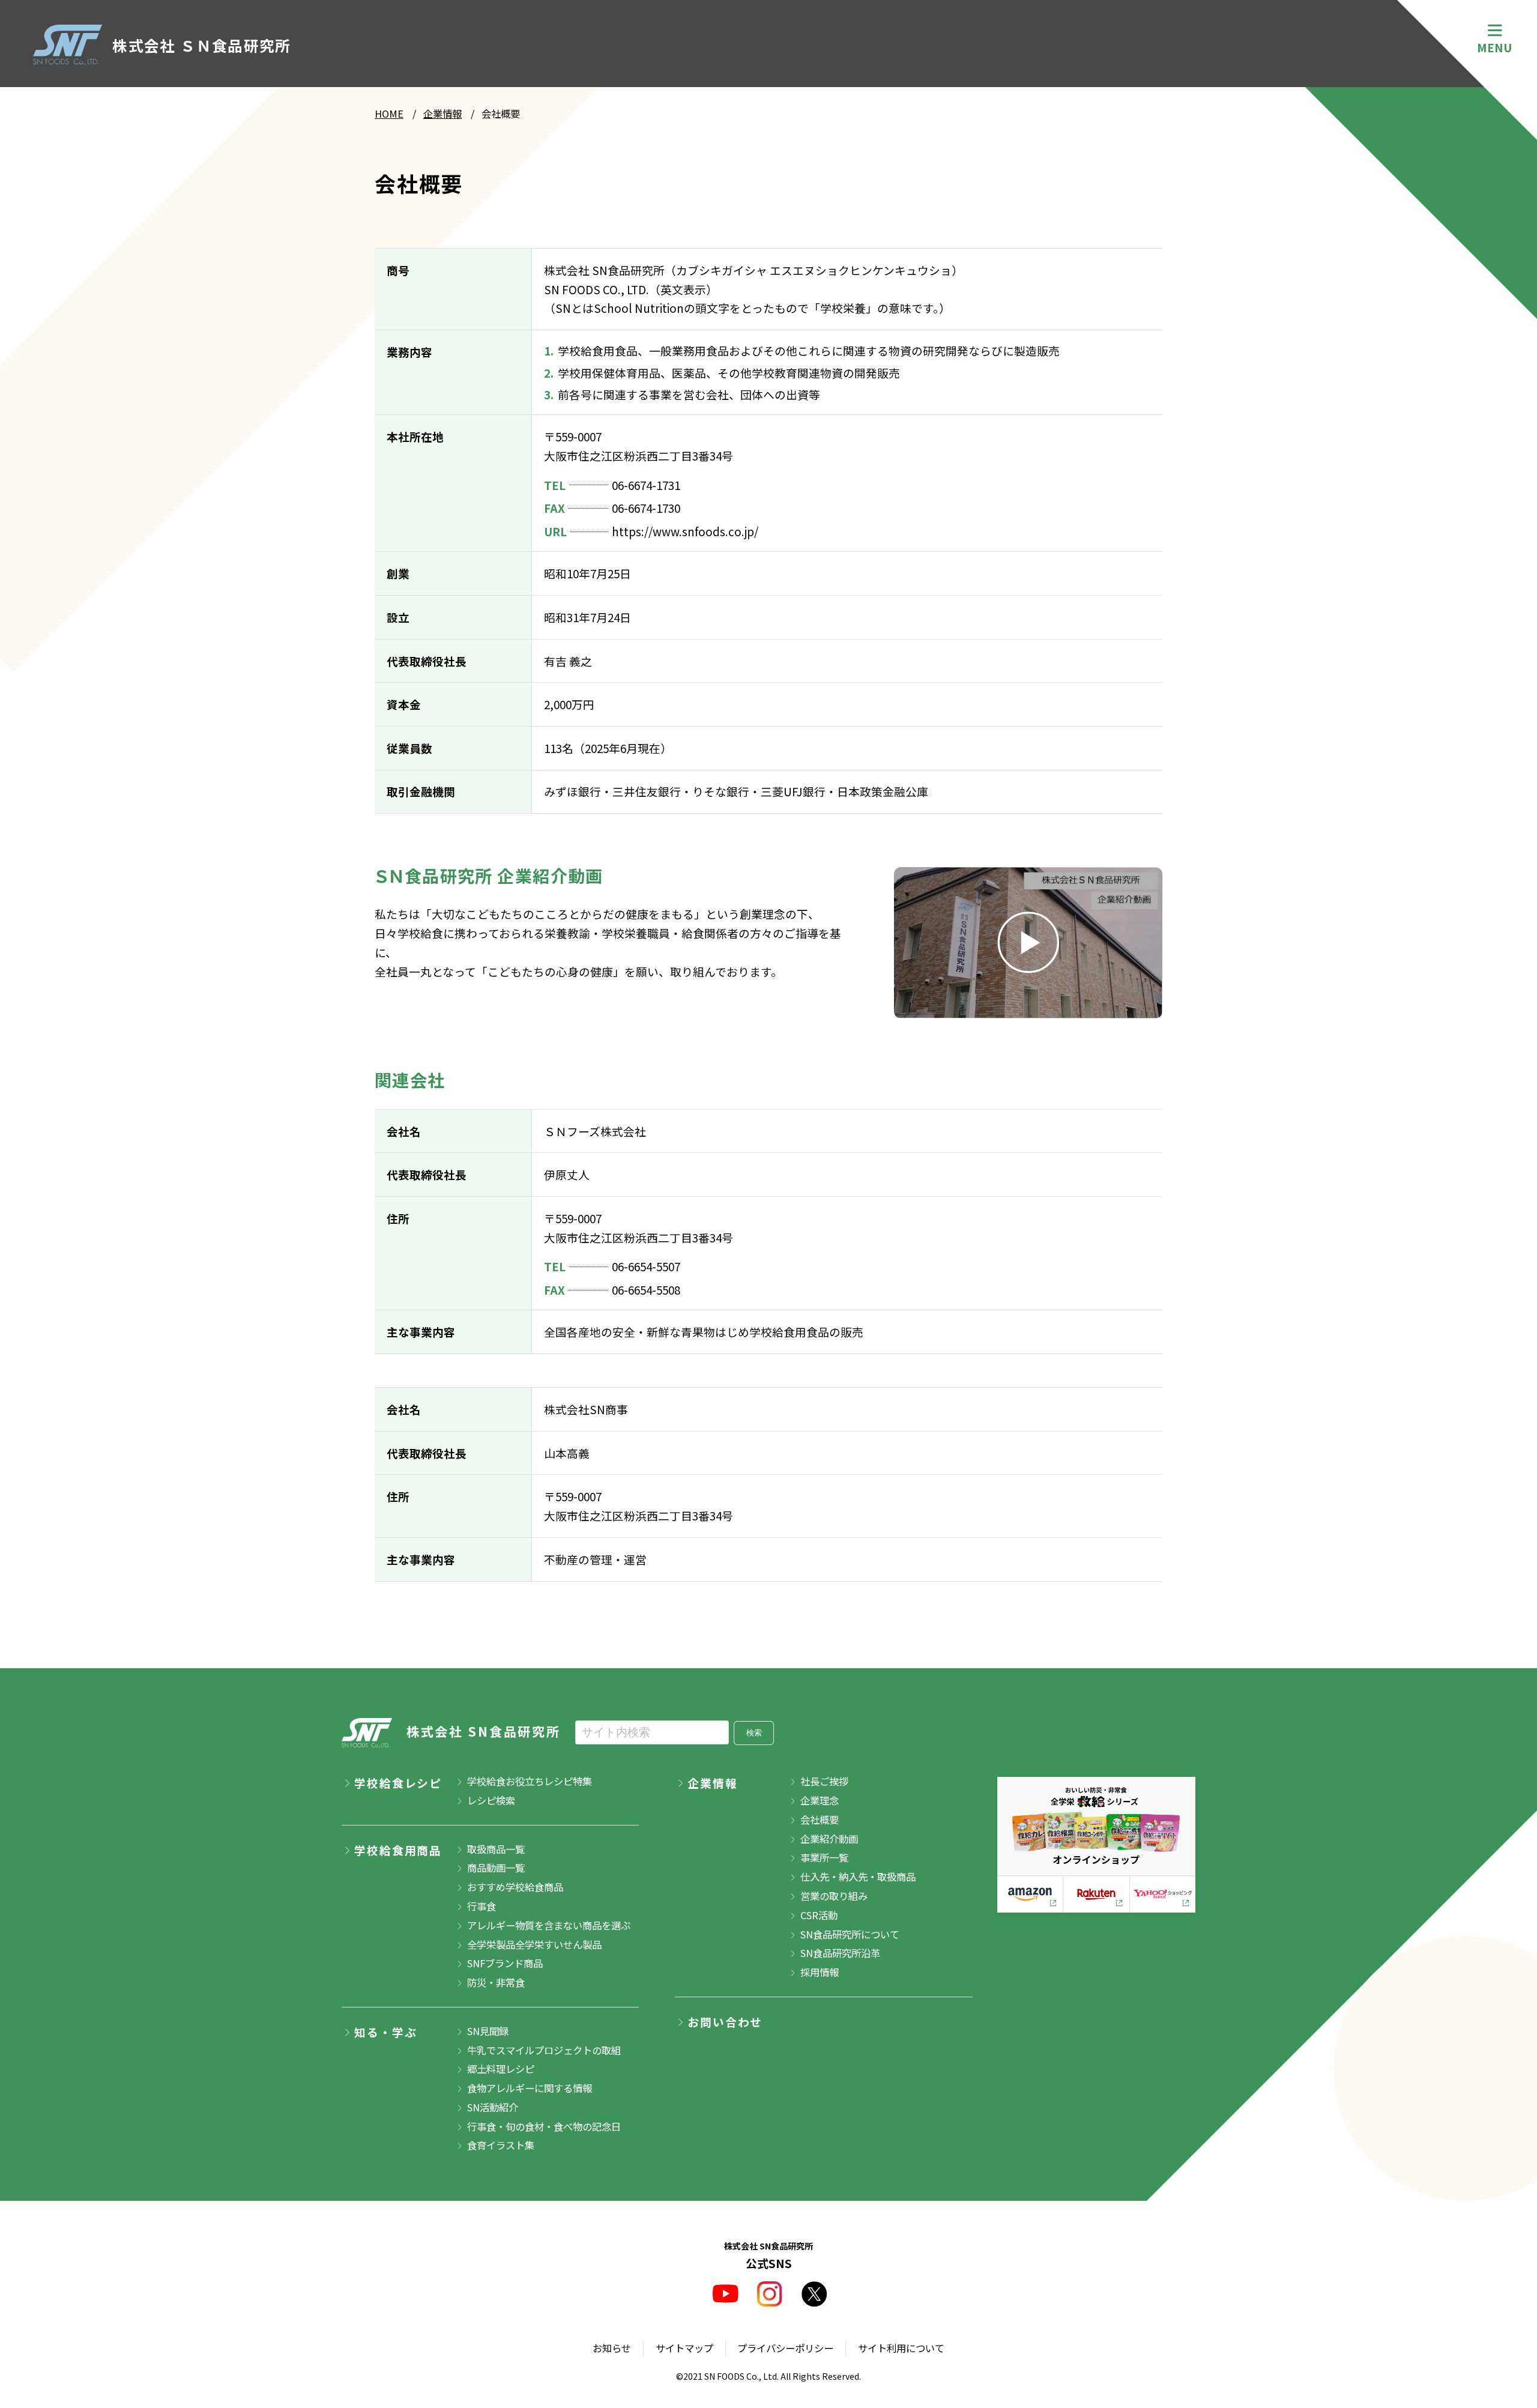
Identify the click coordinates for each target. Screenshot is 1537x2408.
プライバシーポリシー (785, 2348)
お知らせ (612, 2348)
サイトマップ (684, 2348)
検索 (754, 1733)
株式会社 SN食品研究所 (484, 1731)
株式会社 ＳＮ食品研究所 (201, 45)
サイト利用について (901, 2348)
